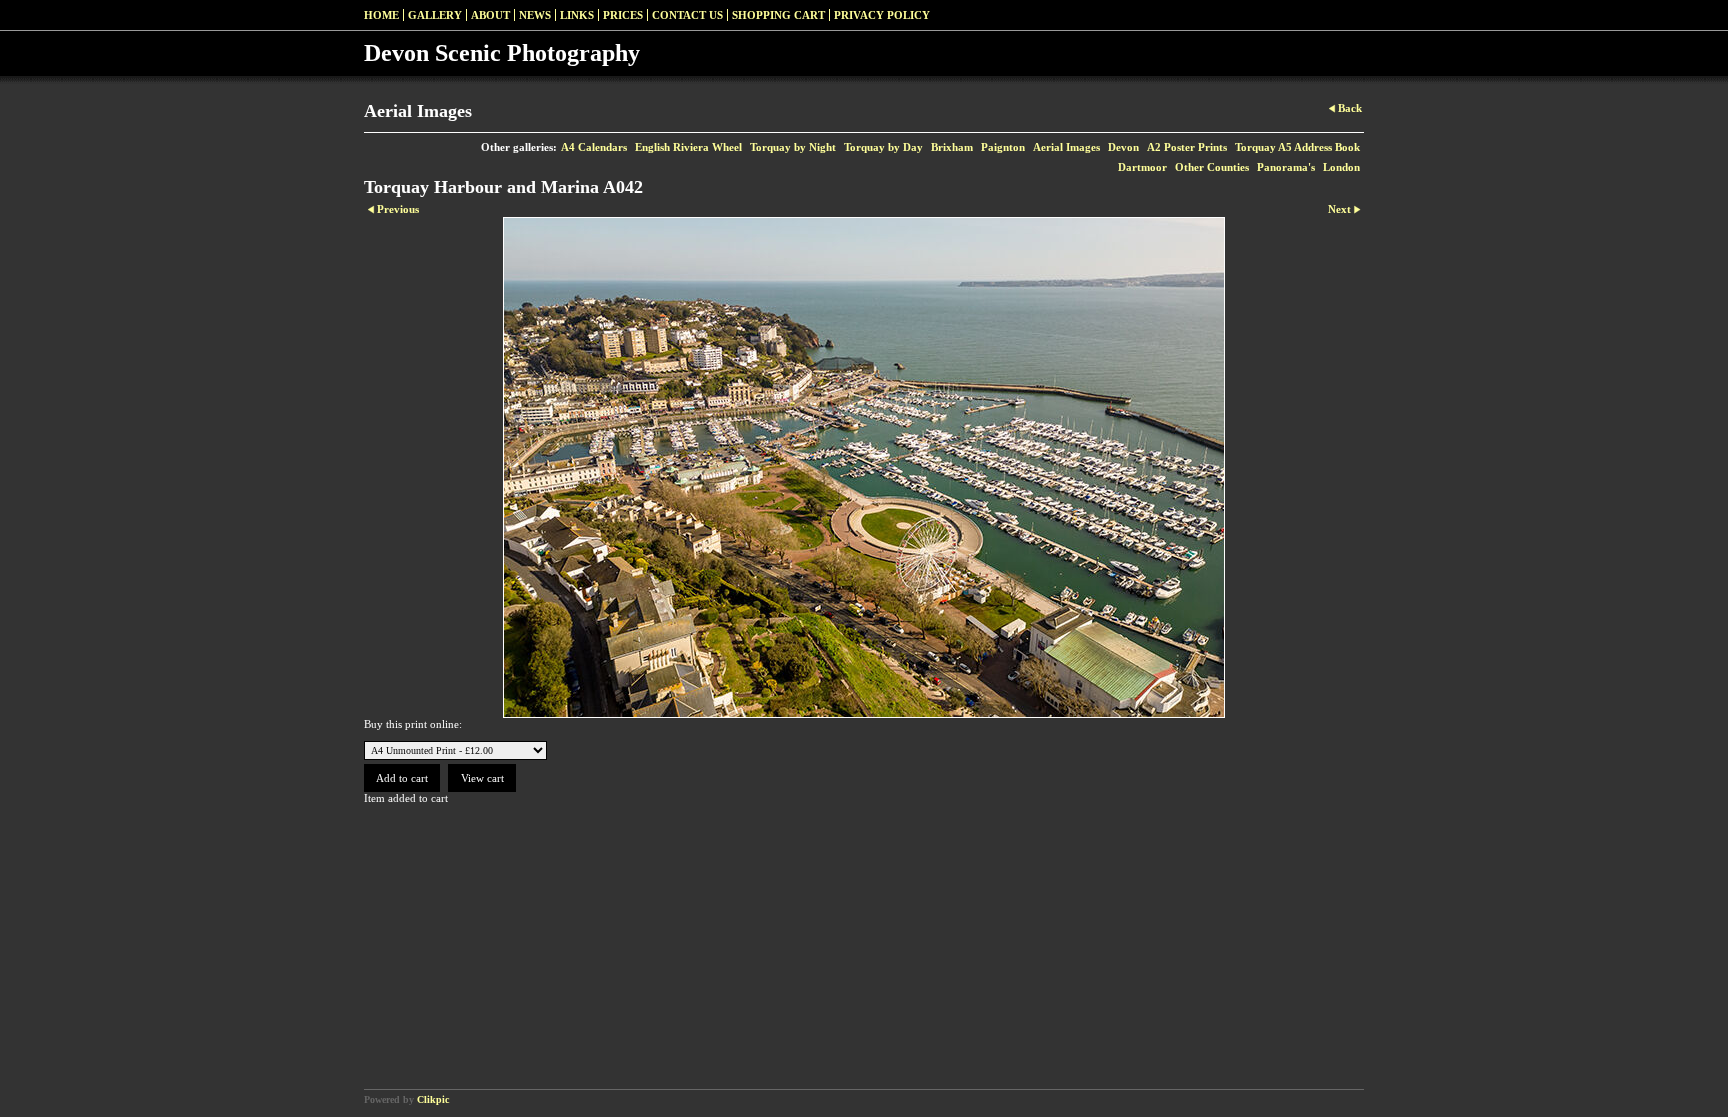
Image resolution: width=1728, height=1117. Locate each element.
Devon (1123, 147)
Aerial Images (1066, 147)
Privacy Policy (882, 15)
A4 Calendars (594, 147)
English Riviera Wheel (688, 147)
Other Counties (1212, 167)
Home (381, 15)
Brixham (952, 147)
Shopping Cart (778, 15)
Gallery (435, 15)
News (535, 15)
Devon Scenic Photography (502, 53)
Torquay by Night (793, 147)
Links (577, 15)
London (1341, 167)
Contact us (687, 15)
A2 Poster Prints (1187, 147)
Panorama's (1286, 167)
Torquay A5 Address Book (1297, 147)
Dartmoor (1142, 167)
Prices (623, 15)
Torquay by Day (883, 147)
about (490, 15)
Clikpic (433, 1099)
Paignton (1003, 147)
